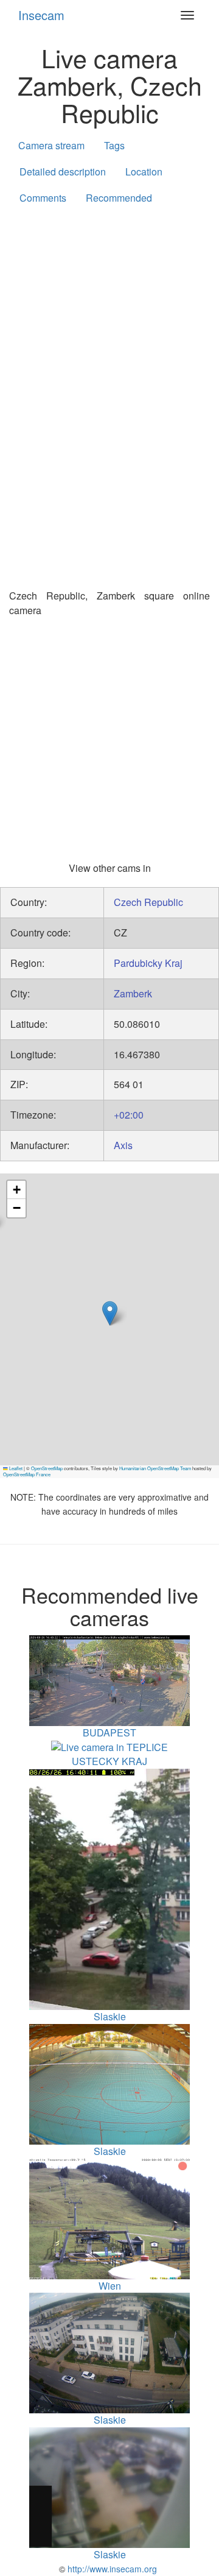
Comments (43, 198)
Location (144, 172)
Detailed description (63, 172)
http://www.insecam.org (111, 2569)
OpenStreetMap (47, 1468)
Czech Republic (148, 902)
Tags (114, 145)
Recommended (119, 198)
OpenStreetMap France (27, 1474)
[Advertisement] (109, 333)
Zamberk (133, 993)
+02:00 (129, 1115)
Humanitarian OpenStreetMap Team (155, 1468)
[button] (110, 1313)
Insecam (41, 15)
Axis (123, 1145)
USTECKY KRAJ (109, 1761)
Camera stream (51, 145)
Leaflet (15, 1468)
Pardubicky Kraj (148, 963)
